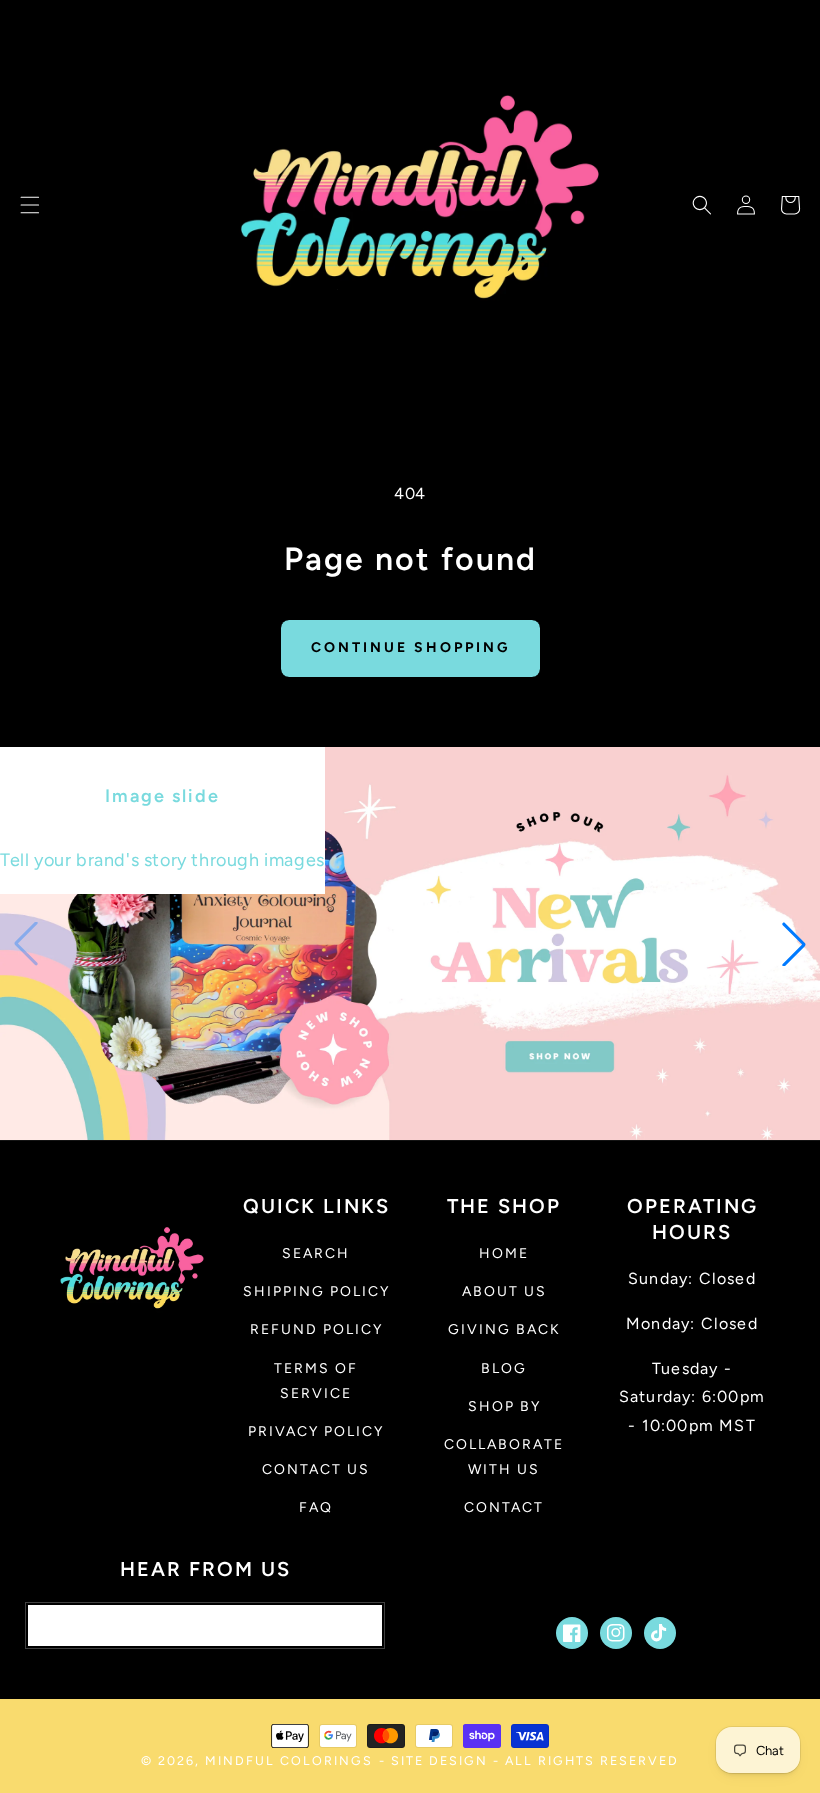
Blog (504, 1368)
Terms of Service (316, 1381)
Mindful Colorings (289, 1760)
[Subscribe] (349, 1625)
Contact (504, 1507)
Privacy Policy (316, 1431)
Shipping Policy (316, 1291)
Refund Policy (316, 1329)
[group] (410, 943)
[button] (30, 205)
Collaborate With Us (504, 1457)
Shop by (504, 1406)
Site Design (439, 1760)
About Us (504, 1291)
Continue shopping (410, 647)
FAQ (316, 1507)
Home (504, 1253)
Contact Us (316, 1469)
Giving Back (504, 1329)
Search (316, 1253)
